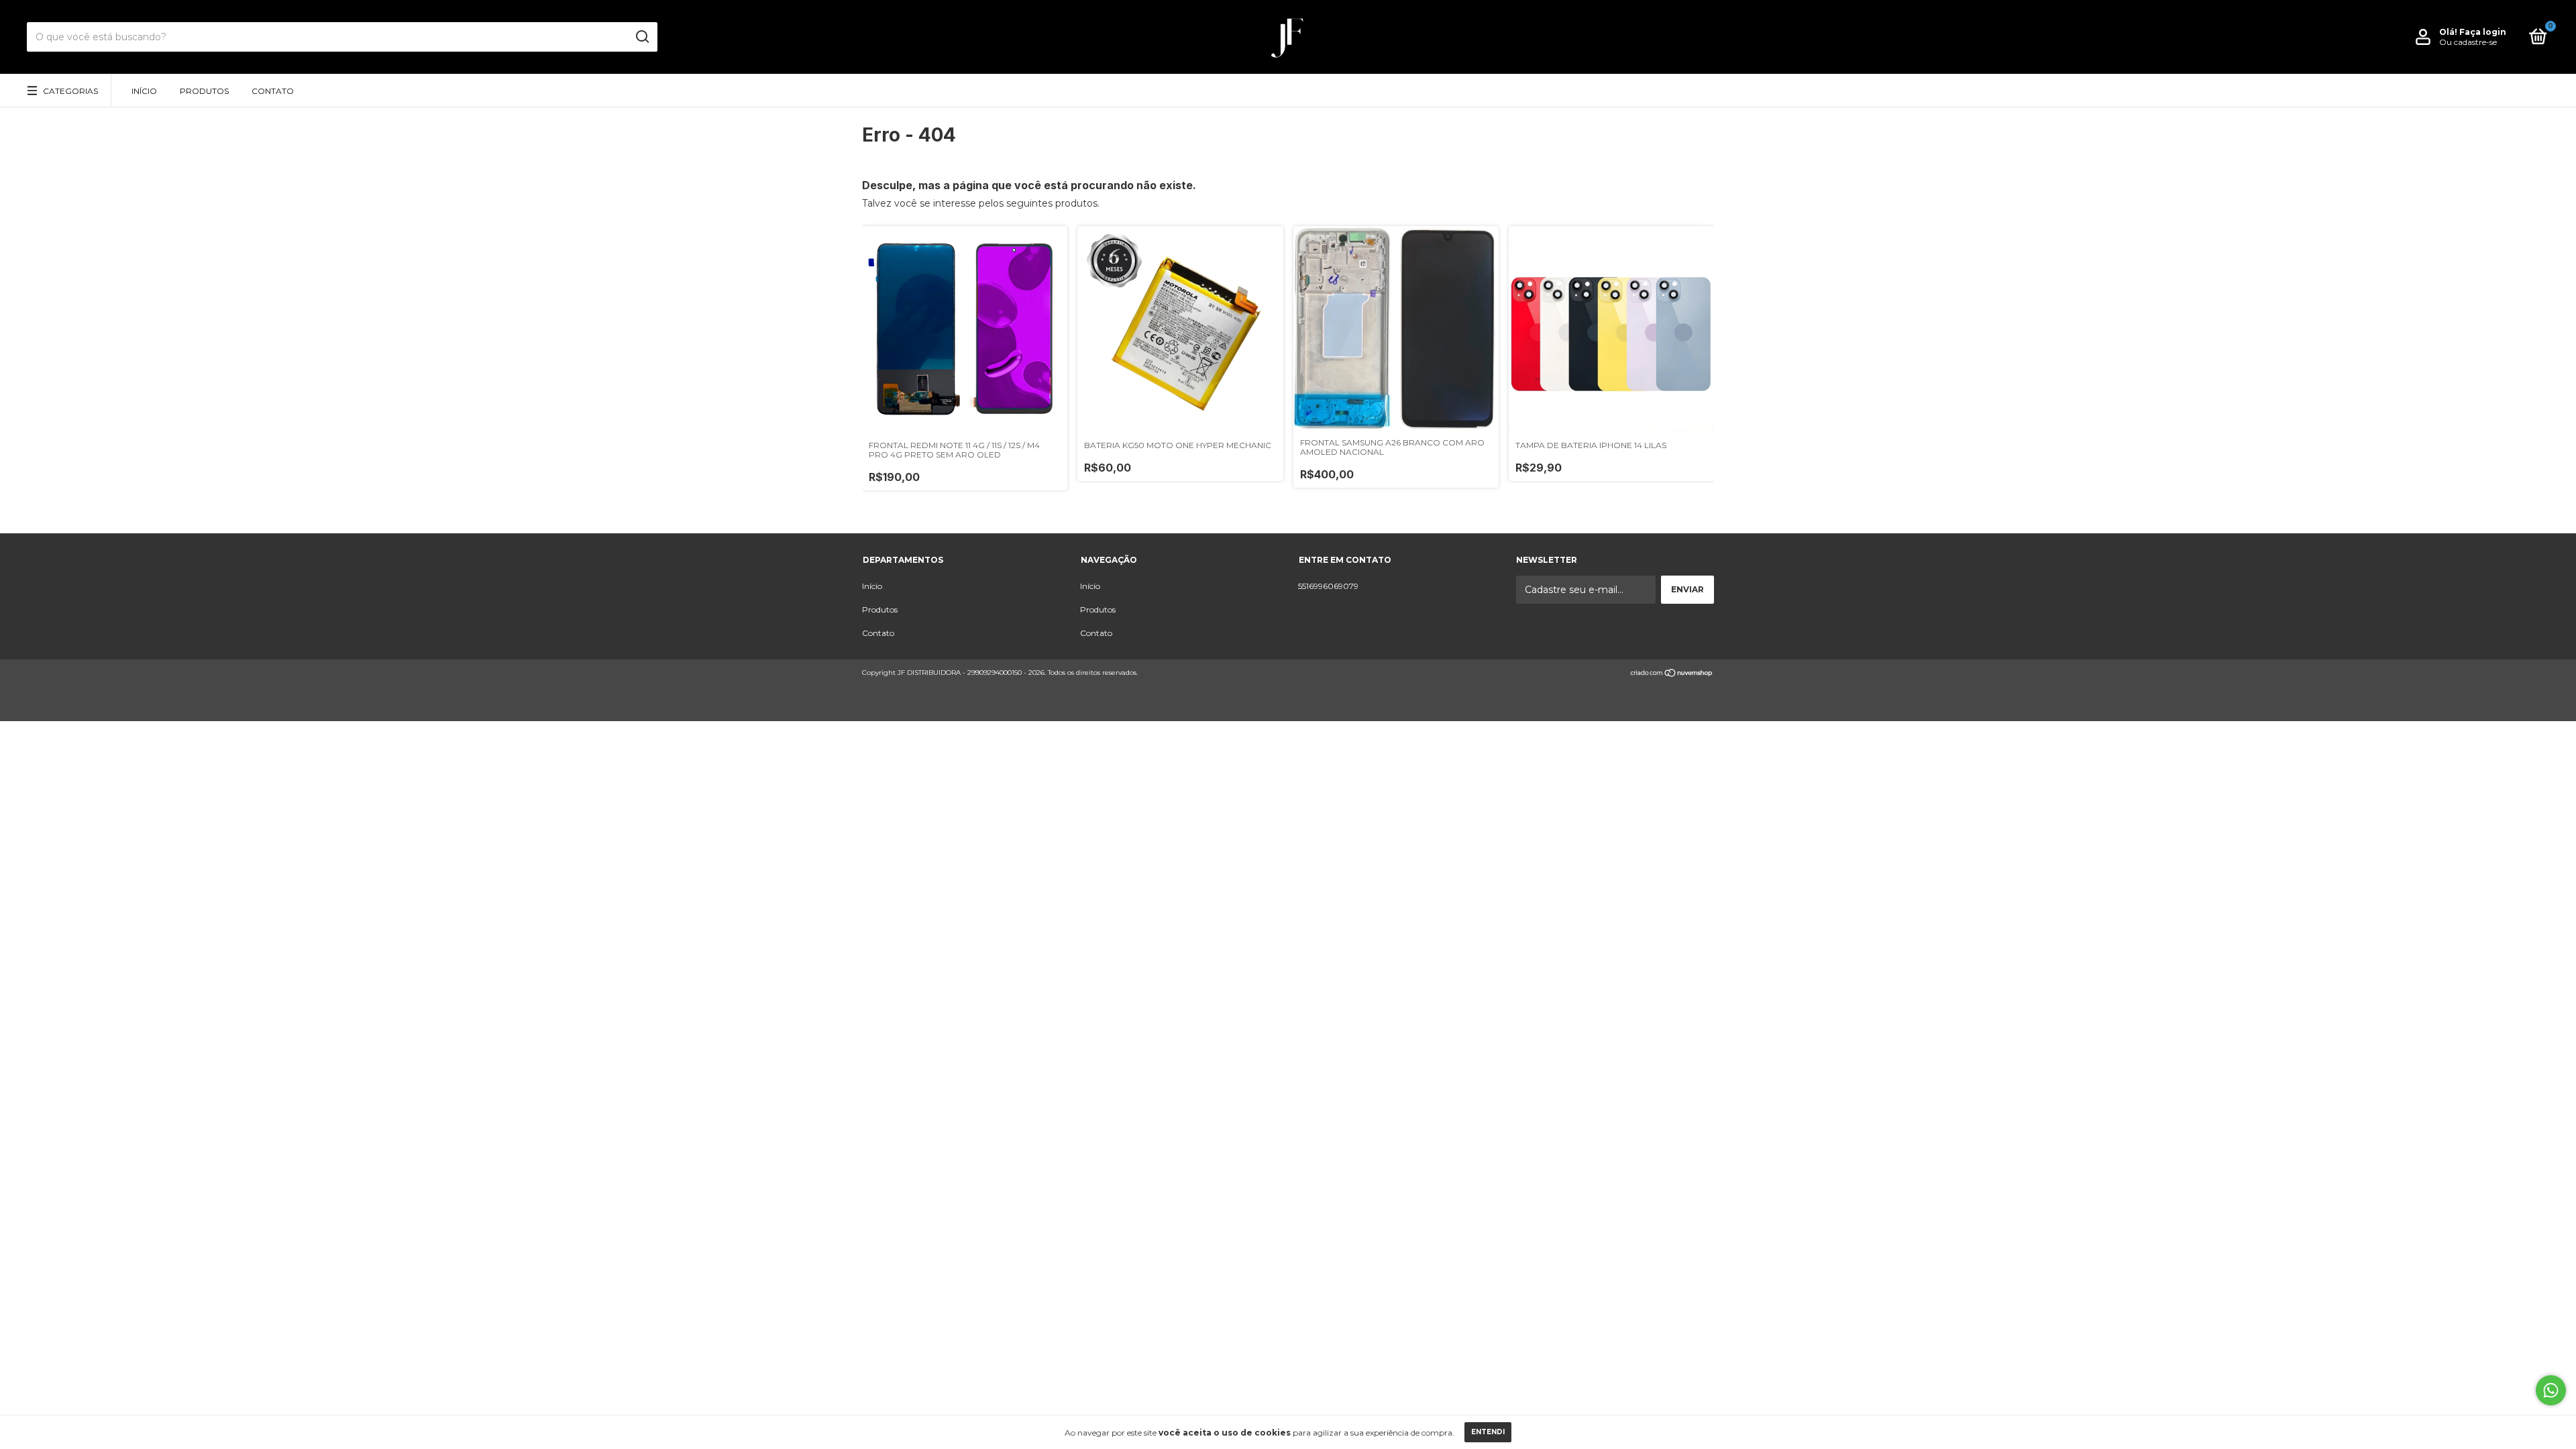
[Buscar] (642, 37)
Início (144, 91)
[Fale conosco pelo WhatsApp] (2551, 1390)
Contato (273, 91)
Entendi (1488, 1432)
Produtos (204, 91)
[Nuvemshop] (1672, 674)
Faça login (2483, 32)
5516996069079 (1328, 586)
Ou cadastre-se (2468, 42)
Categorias (70, 91)
